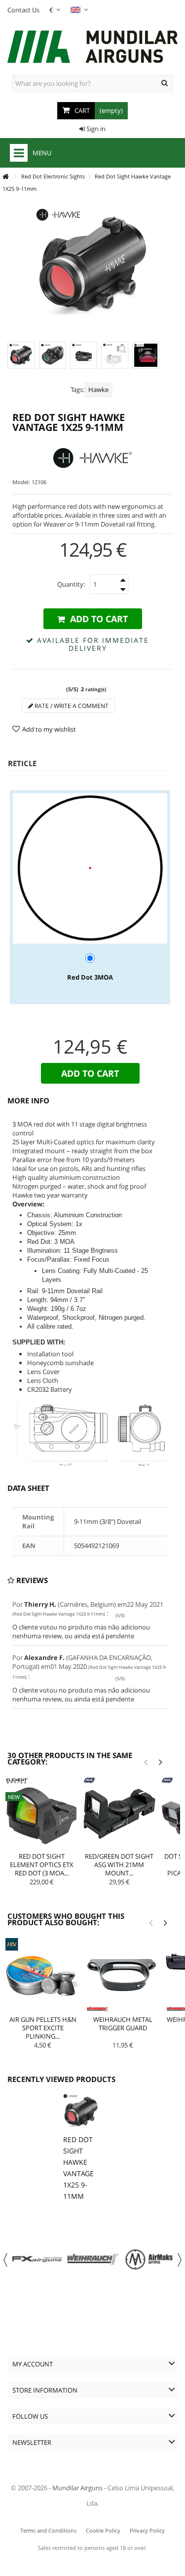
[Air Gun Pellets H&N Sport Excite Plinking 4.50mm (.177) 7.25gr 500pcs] (43, 1976)
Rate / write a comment (71, 706)
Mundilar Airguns (77, 2488)
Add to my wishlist (49, 729)
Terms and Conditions (48, 2530)
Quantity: (71, 584)
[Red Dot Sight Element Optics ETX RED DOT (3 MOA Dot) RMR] (42, 1814)
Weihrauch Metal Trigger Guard (123, 2024)
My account (33, 2364)
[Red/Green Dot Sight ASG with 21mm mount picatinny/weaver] (119, 1814)
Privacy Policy (147, 2530)
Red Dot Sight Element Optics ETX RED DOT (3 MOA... (42, 1865)
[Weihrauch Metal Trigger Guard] (123, 1976)
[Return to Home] (5, 177)
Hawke (98, 389)
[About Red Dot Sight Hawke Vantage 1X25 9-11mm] (81, 2112)
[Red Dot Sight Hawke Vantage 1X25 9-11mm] (21, 355)
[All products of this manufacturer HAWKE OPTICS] (92, 458)
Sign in (95, 129)
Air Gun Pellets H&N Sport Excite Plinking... (43, 2028)
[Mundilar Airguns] (92, 48)
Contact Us (23, 10)
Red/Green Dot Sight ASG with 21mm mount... (119, 1865)
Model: (21, 482)
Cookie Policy (103, 2530)
